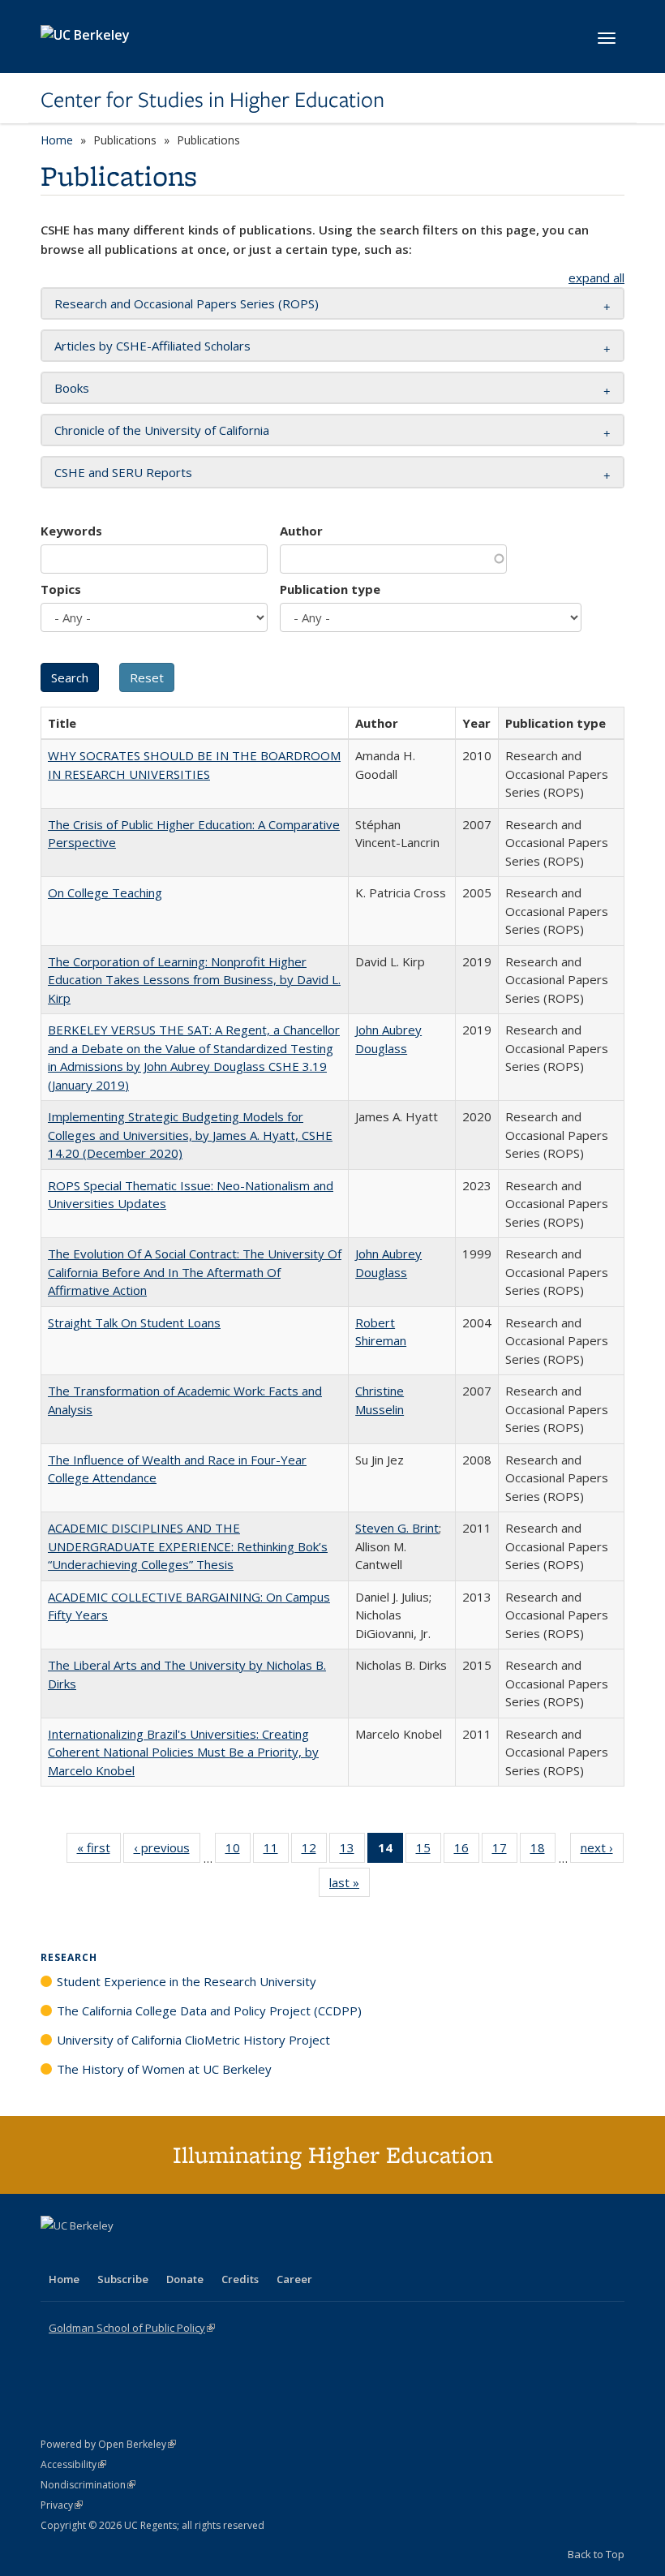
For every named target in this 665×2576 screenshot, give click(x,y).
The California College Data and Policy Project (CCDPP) (209, 2010)
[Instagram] (150, 2253)
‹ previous (167, 1851)
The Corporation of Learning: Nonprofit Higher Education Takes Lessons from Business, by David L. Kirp (194, 980)
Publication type (330, 589)
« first (99, 1851)
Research (69, 1957)
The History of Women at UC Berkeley (164, 2069)
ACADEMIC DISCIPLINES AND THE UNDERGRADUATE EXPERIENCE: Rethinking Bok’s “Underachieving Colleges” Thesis (188, 1546)
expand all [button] (596, 277)
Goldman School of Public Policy (132, 2328)
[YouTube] (118, 2253)
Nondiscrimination (88, 2485)
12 (314, 1851)
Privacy (62, 2505)
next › (602, 1851)
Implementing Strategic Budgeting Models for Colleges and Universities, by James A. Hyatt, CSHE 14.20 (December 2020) (190, 1135)
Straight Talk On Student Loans (134, 1322)
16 (467, 1851)
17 (505, 1851)
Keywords (71, 531)
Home (57, 140)
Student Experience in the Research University (187, 1981)
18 (543, 1851)
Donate (185, 2279)
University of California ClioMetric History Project (193, 2040)
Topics (61, 589)
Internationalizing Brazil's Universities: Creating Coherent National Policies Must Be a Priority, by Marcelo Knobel (183, 1752)
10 (238, 1851)
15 (429, 1851)
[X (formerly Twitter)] (55, 2253)
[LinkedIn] (87, 2253)
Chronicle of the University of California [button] (162, 430)
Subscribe (123, 2279)
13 (352, 1851)
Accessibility (73, 2464)
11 (276, 1851)
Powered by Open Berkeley (108, 2444)
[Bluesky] (182, 2253)
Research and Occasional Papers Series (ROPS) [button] (187, 303)
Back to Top (596, 2554)
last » (350, 1886)
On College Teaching (105, 892)
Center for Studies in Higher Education (212, 100)
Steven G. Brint (397, 1528)
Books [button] (72, 388)
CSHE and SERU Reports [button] (123, 472)
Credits (240, 2279)
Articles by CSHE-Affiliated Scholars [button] (152, 346)
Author (301, 531)
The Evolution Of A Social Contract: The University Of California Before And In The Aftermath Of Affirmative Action (195, 1272)
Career (294, 2279)
